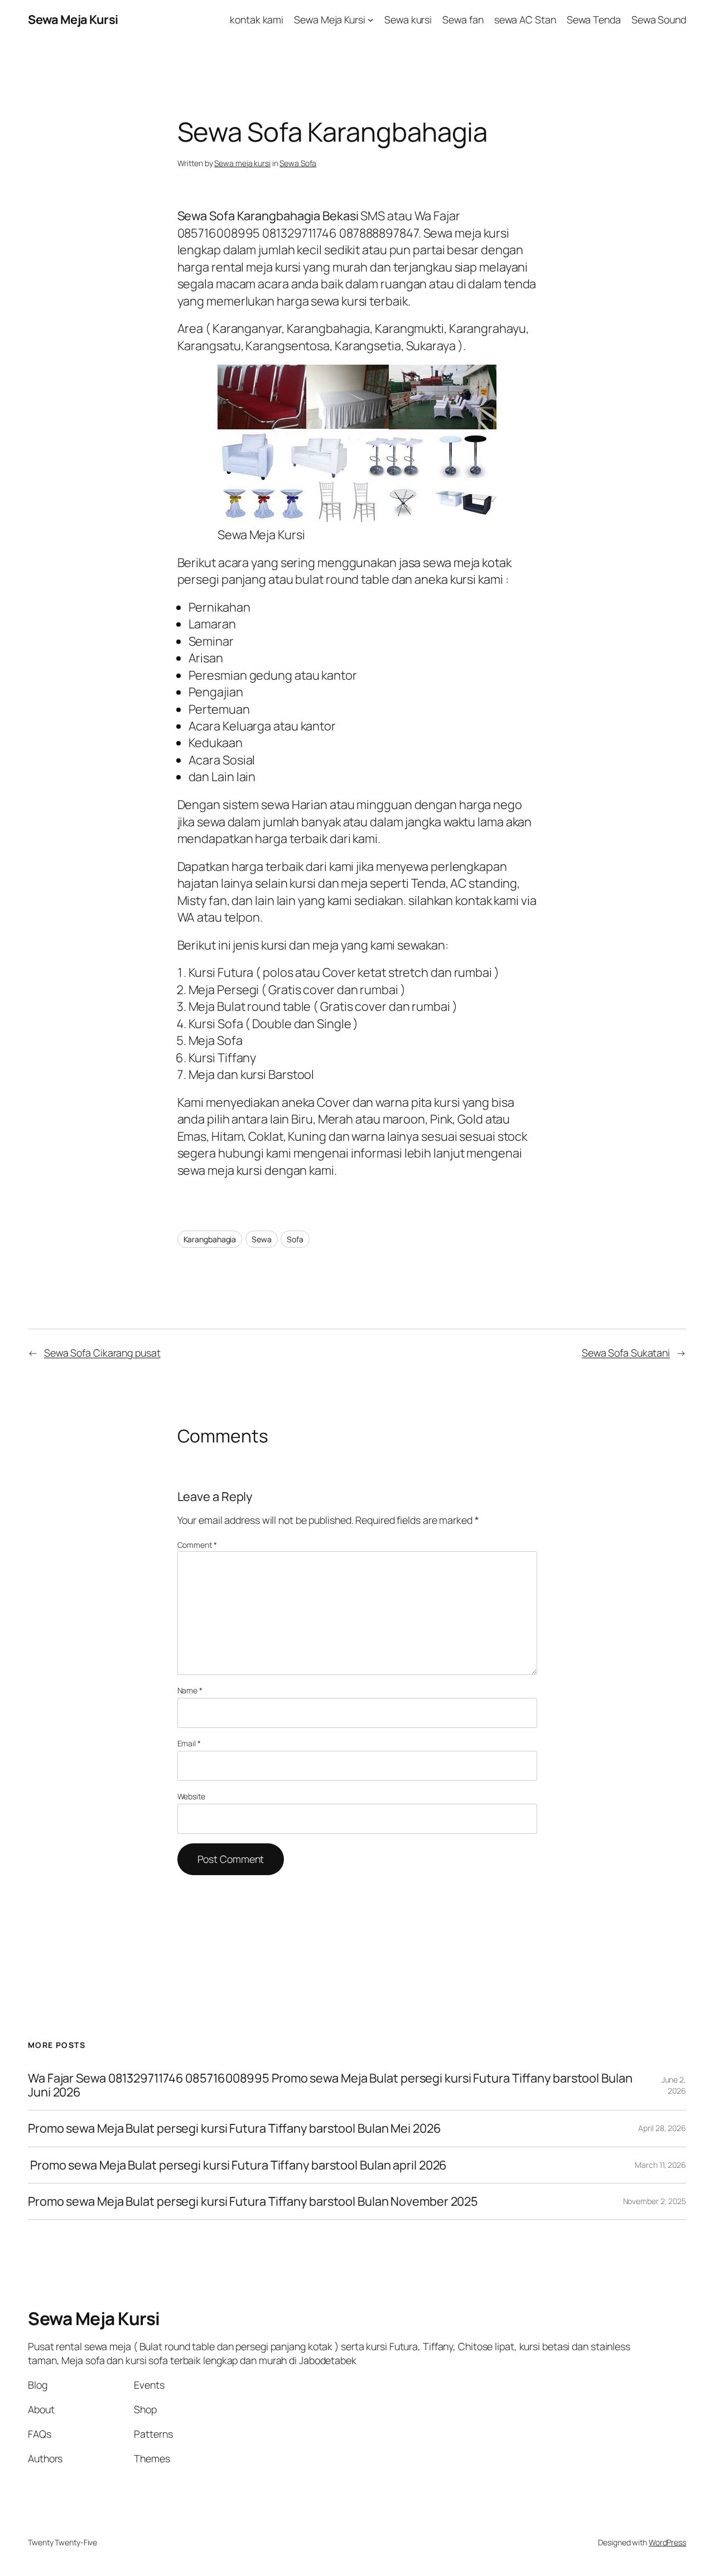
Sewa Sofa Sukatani (626, 1353)
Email (189, 1743)
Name (190, 1690)
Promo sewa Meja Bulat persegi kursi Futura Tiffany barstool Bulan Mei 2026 (235, 2128)
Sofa (295, 1239)
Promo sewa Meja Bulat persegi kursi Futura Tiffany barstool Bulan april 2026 (237, 2165)
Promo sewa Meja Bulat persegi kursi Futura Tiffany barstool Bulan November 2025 (253, 2201)
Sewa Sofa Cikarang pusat (102, 1353)
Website (191, 1796)
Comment (197, 1545)
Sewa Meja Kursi (73, 20)
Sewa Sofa (298, 163)
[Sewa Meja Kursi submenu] (371, 20)
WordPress (667, 2542)
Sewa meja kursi (242, 163)
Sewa (262, 1239)
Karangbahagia (210, 1239)
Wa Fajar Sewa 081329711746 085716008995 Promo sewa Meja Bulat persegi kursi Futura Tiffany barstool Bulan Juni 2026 (330, 2085)
